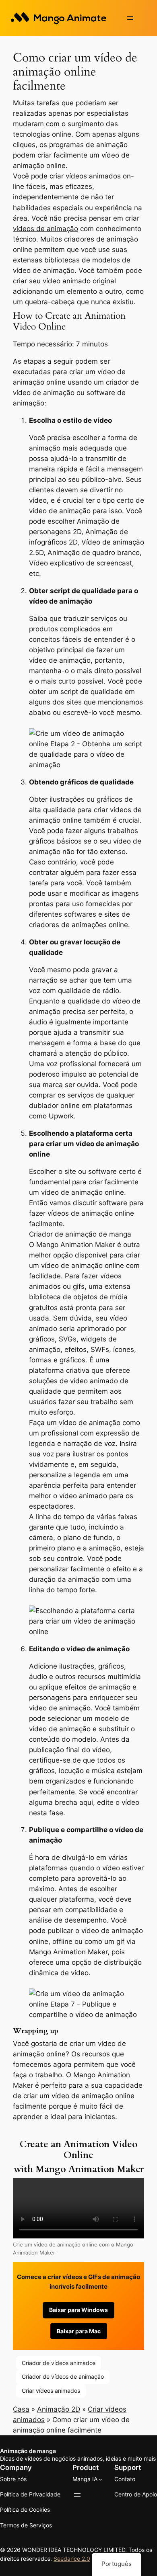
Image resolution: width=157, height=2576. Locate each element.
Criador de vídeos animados (59, 2363)
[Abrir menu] (130, 18)
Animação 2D (59, 2409)
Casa (21, 2409)
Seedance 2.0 (72, 2559)
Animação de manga (28, 2451)
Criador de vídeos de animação (63, 2376)
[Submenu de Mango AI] (100, 2479)
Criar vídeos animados (51, 2391)
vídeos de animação (45, 229)
